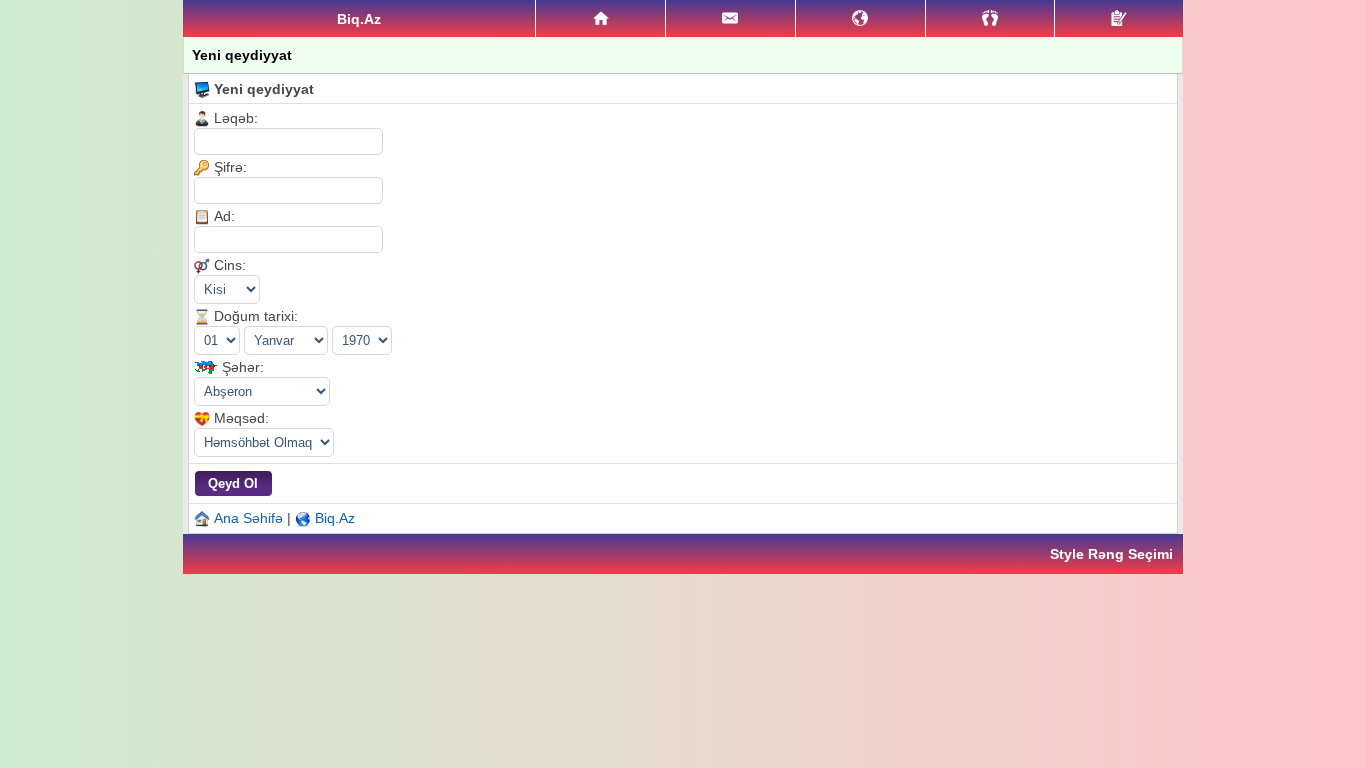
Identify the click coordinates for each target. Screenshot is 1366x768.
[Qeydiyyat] (1119, 18)
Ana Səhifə (248, 518)
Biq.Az (335, 518)
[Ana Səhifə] (600, 19)
